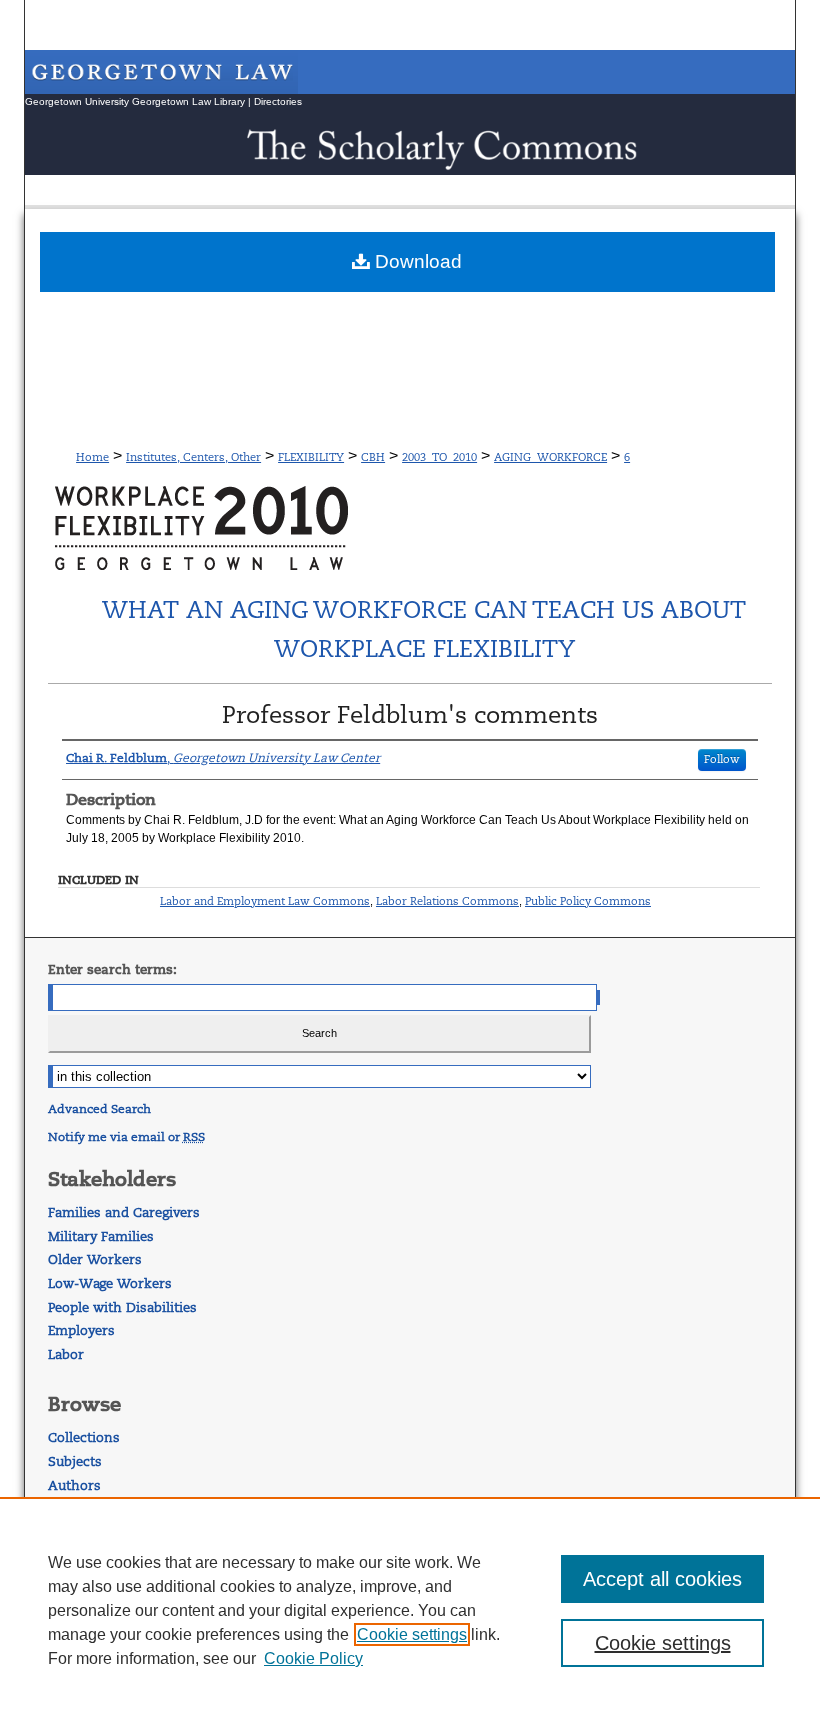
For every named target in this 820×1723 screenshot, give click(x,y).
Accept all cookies (662, 1579)
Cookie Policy (313, 1658)
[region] (410, 1610)
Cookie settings (412, 1634)
